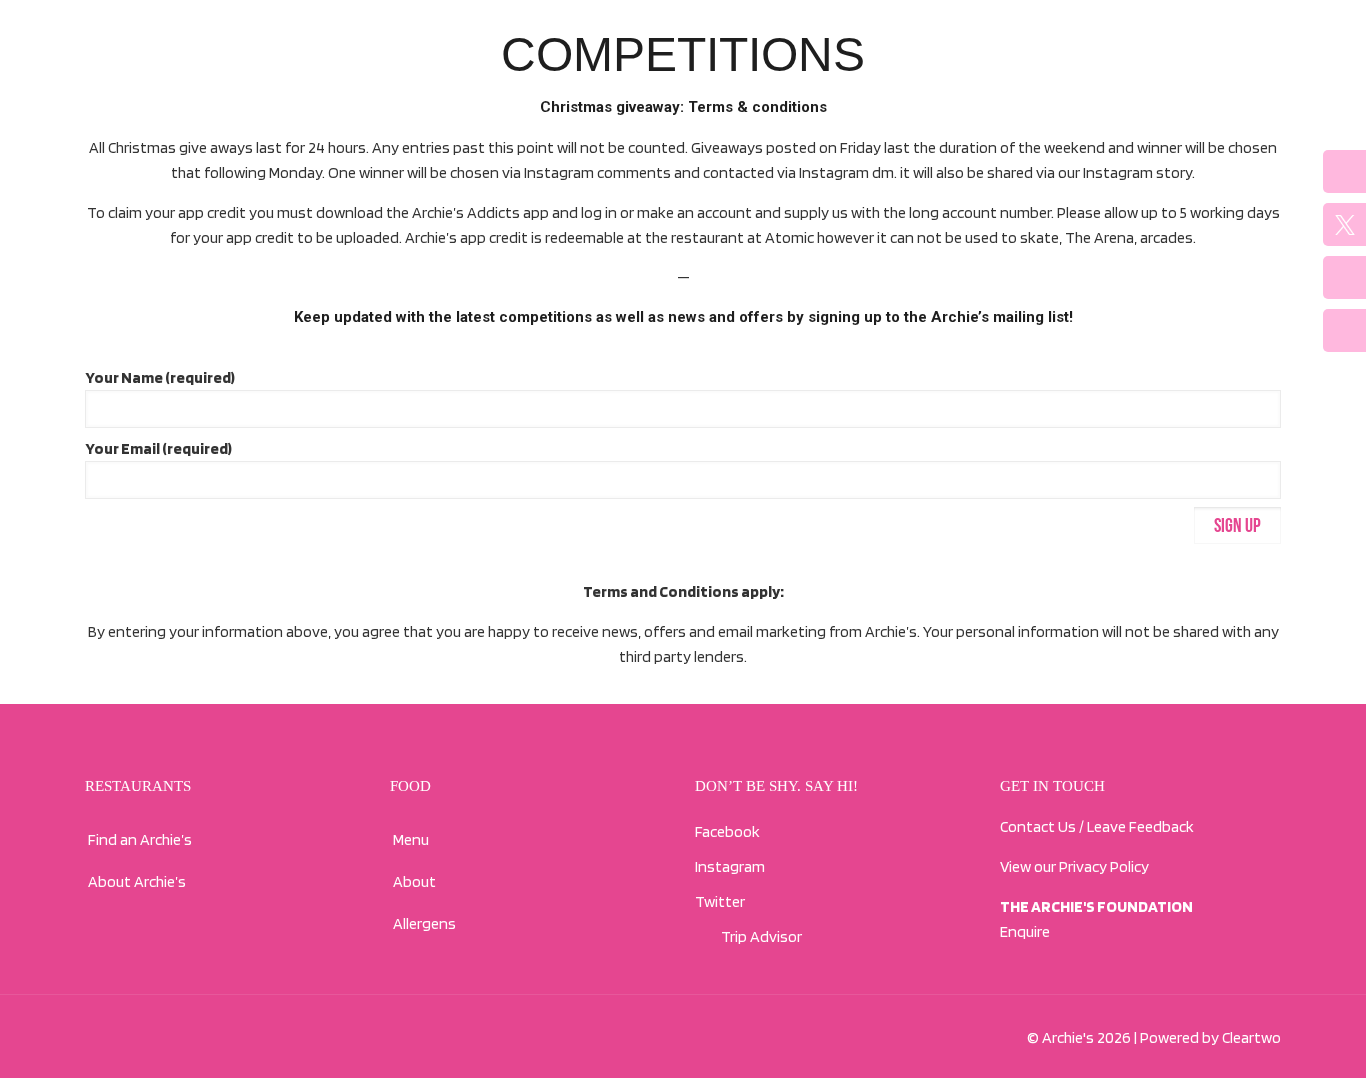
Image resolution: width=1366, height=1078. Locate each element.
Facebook (727, 831)
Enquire (1025, 931)
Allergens (424, 923)
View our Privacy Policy (1074, 866)
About (414, 881)
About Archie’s (137, 881)
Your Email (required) (158, 448)
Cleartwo (1251, 1037)
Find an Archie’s (140, 839)
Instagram (730, 866)
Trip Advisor (759, 936)
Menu (411, 839)
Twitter (720, 901)
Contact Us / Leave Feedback (1097, 826)
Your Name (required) (160, 377)
